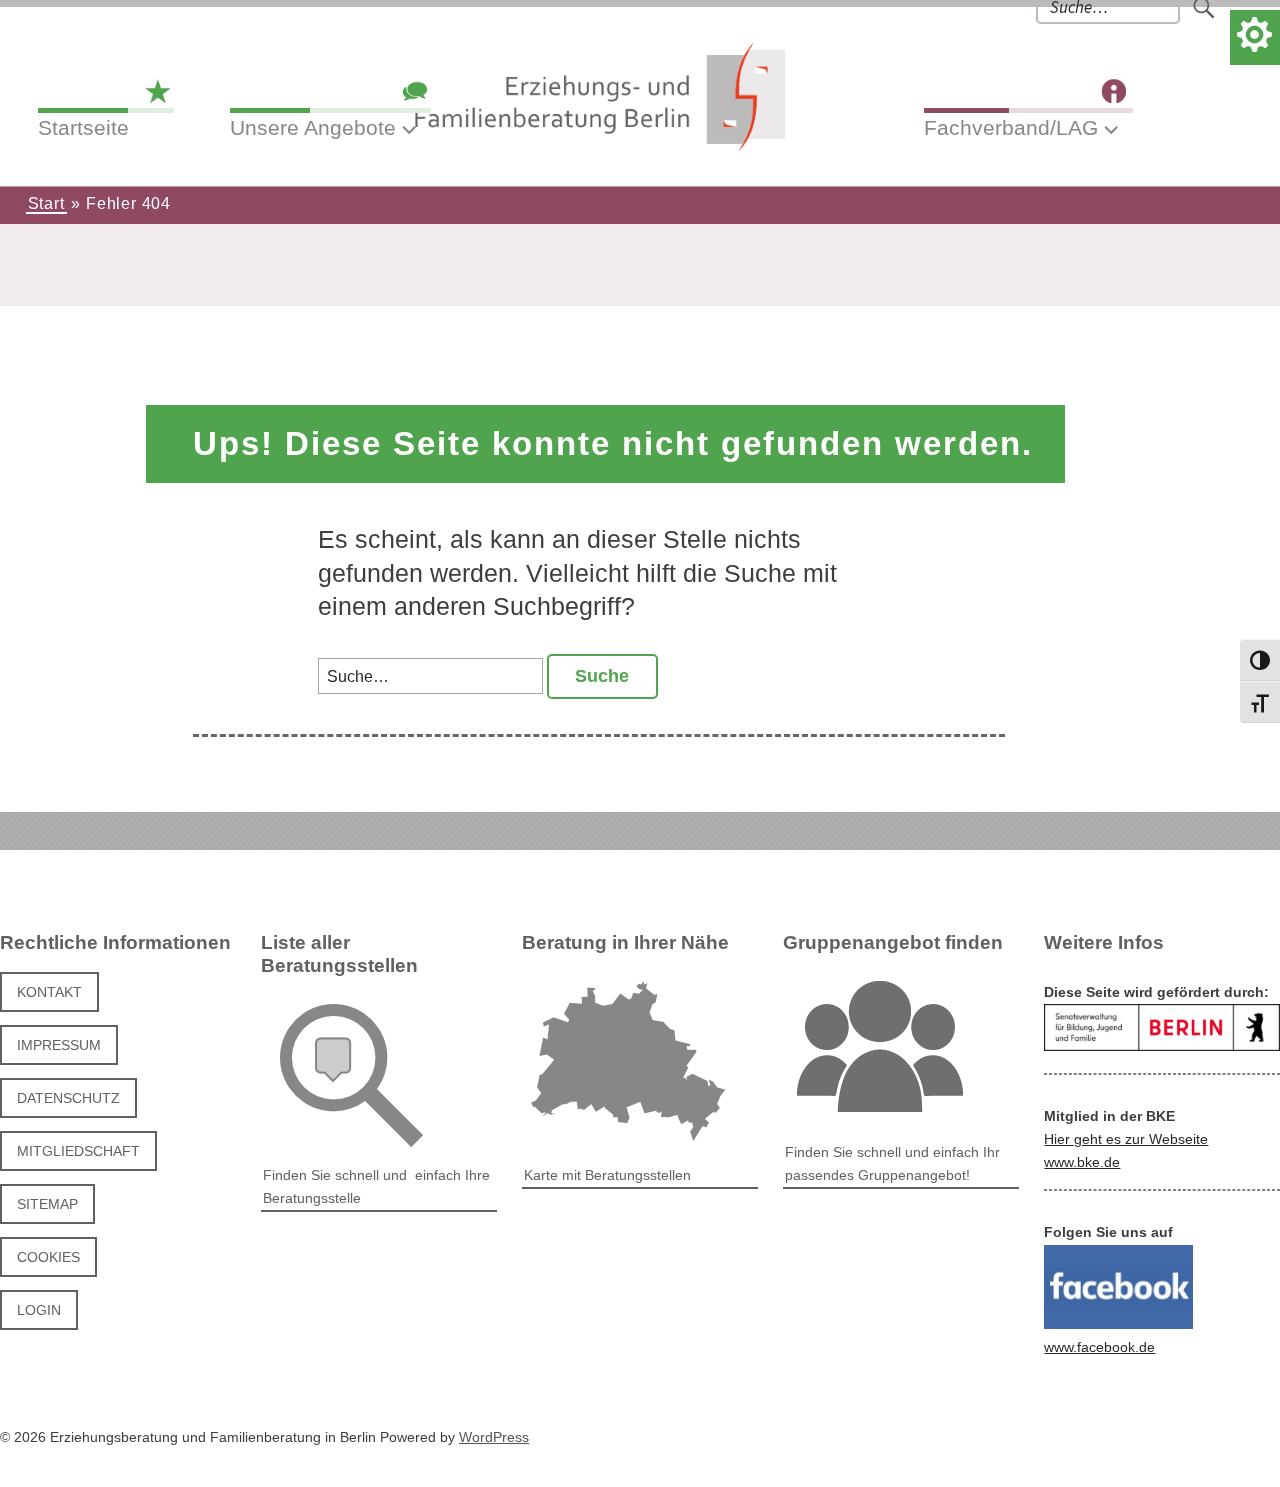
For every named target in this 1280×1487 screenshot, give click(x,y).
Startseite (83, 127)
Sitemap (47, 1204)
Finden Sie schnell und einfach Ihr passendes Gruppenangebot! (892, 1163)
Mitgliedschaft (78, 1151)
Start (46, 203)
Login (39, 1310)
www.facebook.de (1099, 1347)
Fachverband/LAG (1011, 127)
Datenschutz (68, 1098)
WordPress (494, 1437)
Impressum (59, 1045)
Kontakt (49, 992)
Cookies (48, 1257)
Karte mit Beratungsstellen (607, 1175)
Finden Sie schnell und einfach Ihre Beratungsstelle (376, 1186)
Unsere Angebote (313, 127)
